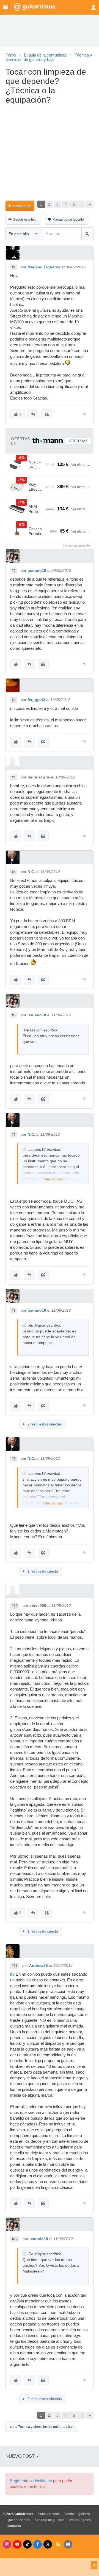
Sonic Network (49, 2514)
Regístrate (19, 2481)
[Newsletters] (68, 2544)
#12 (15, 2239)
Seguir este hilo (25, 220)
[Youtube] (17, 2544)
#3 (14, 700)
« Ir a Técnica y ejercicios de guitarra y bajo (42, 2427)
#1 (14, 267)
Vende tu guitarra (77, 2514)
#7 (14, 1135)
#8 (14, 1311)
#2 (14, 571)
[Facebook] (38, 2544)
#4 (14, 777)
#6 (14, 1015)
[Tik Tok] (27, 2544)
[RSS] (58, 2544)
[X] (48, 2544)
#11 (15, 1966)
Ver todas (78, 441)
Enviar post (22, 206)
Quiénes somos (18, 2520)
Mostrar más (53, 1179)
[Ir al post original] (24, 1149)
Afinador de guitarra (50, 2520)
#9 (14, 1459)
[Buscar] (87, 234)
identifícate (42, 2481)
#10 (15, 1606)
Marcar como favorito (68, 220)
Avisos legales (80, 2520)
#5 (14, 872)
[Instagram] (7, 2544)
